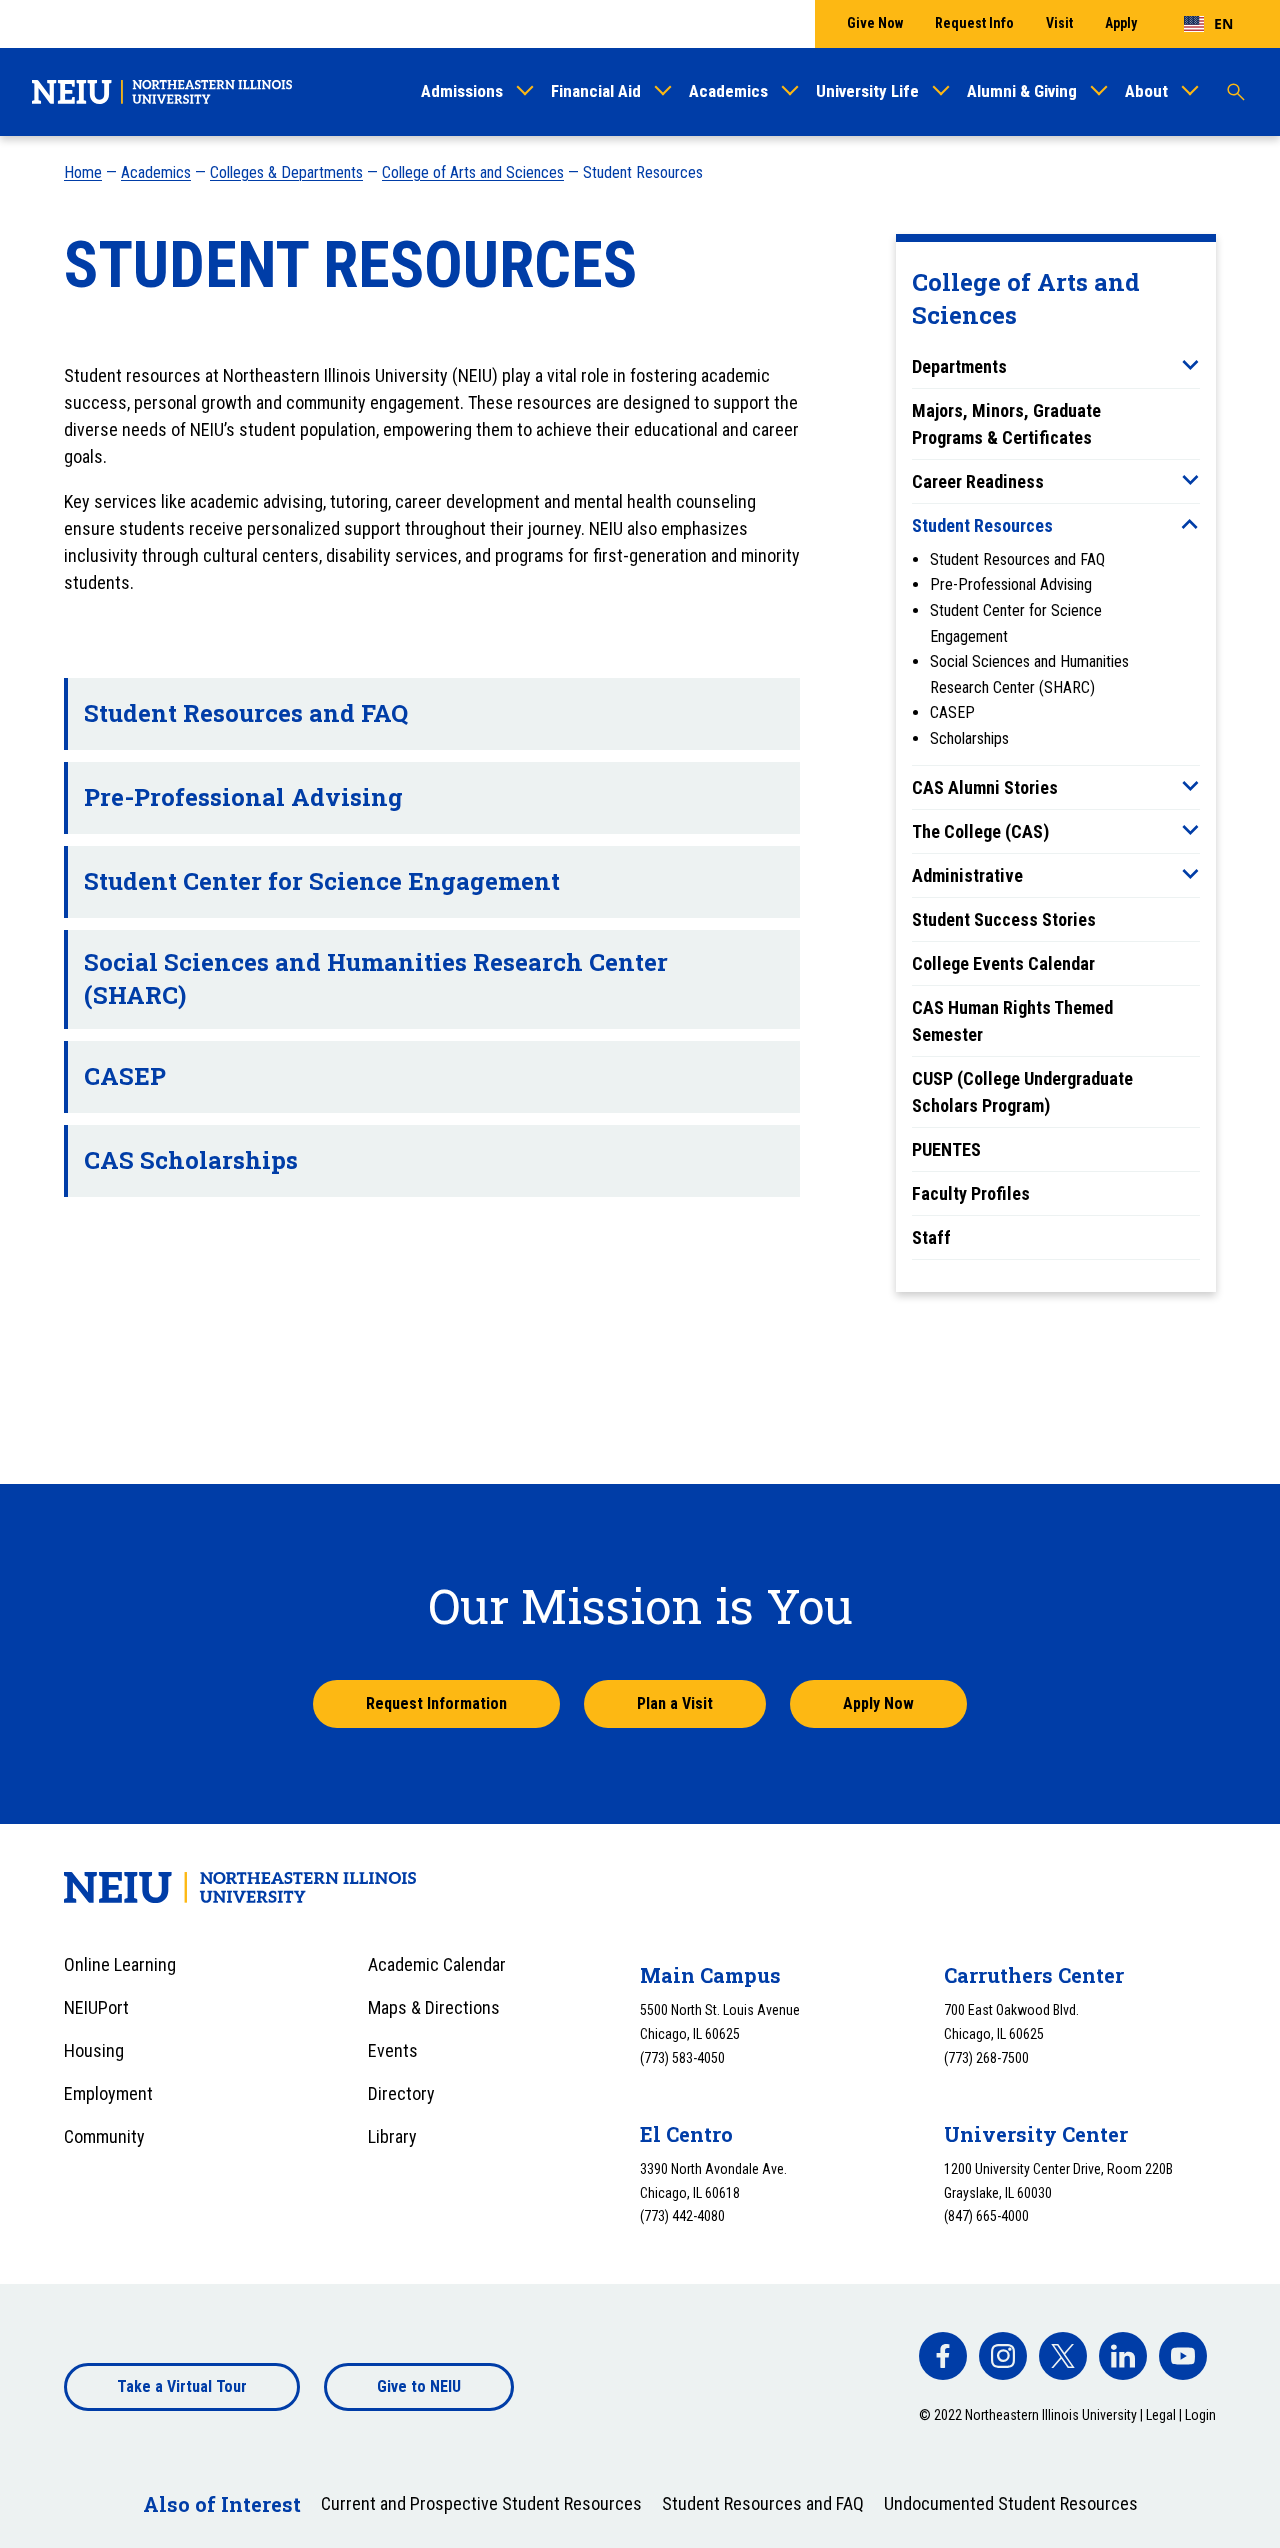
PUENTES (946, 1149)
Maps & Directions (434, 2007)
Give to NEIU (419, 2386)
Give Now (875, 23)
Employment (108, 2093)
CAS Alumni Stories (985, 787)
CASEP (952, 712)
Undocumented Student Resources (1011, 2503)
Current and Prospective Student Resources (481, 2503)
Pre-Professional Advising (1011, 584)
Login (1200, 2415)
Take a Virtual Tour (182, 2386)
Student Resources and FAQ (1017, 559)
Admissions (462, 91)
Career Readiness (978, 481)
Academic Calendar (437, 1964)
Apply (1121, 23)
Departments (959, 366)
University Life (867, 91)
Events (393, 2050)
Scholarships (969, 738)
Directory (401, 2093)
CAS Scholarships (191, 1160)
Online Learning (120, 1964)
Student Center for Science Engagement (322, 881)
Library (392, 2136)
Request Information (436, 1703)
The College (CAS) (980, 831)
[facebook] (943, 2356)
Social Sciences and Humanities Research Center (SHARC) (376, 979)
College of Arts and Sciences (473, 172)
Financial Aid (596, 91)
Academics (728, 91)
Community (104, 2136)
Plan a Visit (675, 1703)
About (1146, 91)
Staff (931, 1237)
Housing (94, 2050)
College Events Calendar (1003, 963)
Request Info (974, 23)
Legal (1161, 2415)
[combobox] (1208, 24)
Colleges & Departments (286, 172)
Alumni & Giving (1022, 91)
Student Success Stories (1004, 919)
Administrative (967, 875)
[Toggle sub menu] (1190, 365)
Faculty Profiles (971, 1193)
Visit (1059, 23)
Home (83, 172)
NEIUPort (96, 2007)
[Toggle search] (1236, 92)
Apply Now (878, 1703)
